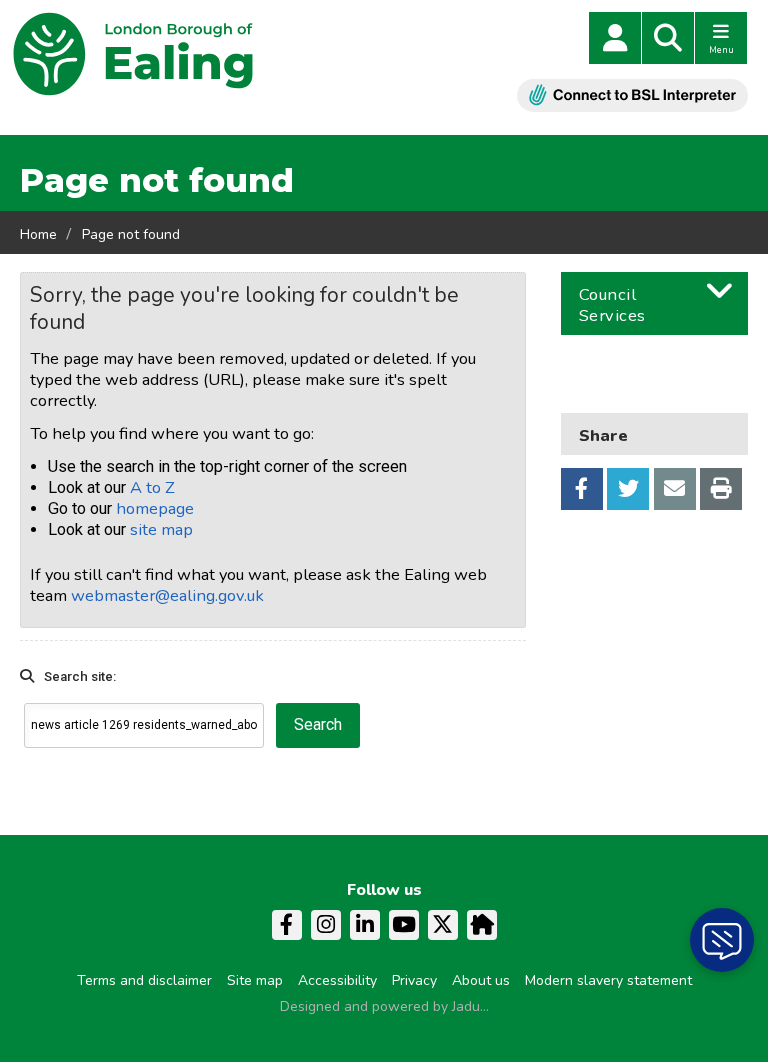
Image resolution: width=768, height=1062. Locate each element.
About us (481, 980)
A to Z (152, 487)
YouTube (404, 925)
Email (675, 489)
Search (668, 38)
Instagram (326, 925)
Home (38, 234)
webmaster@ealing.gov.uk (167, 595)
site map (161, 529)
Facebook (582, 489)
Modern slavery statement (608, 980)
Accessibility (337, 980)
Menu (721, 50)
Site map (255, 980)
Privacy (414, 980)
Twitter (628, 489)
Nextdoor (482, 925)
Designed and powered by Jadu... (384, 1006)
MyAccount (615, 38)
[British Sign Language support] (632, 95)
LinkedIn (365, 925)
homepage (155, 508)
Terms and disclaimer (144, 980)
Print (721, 489)
